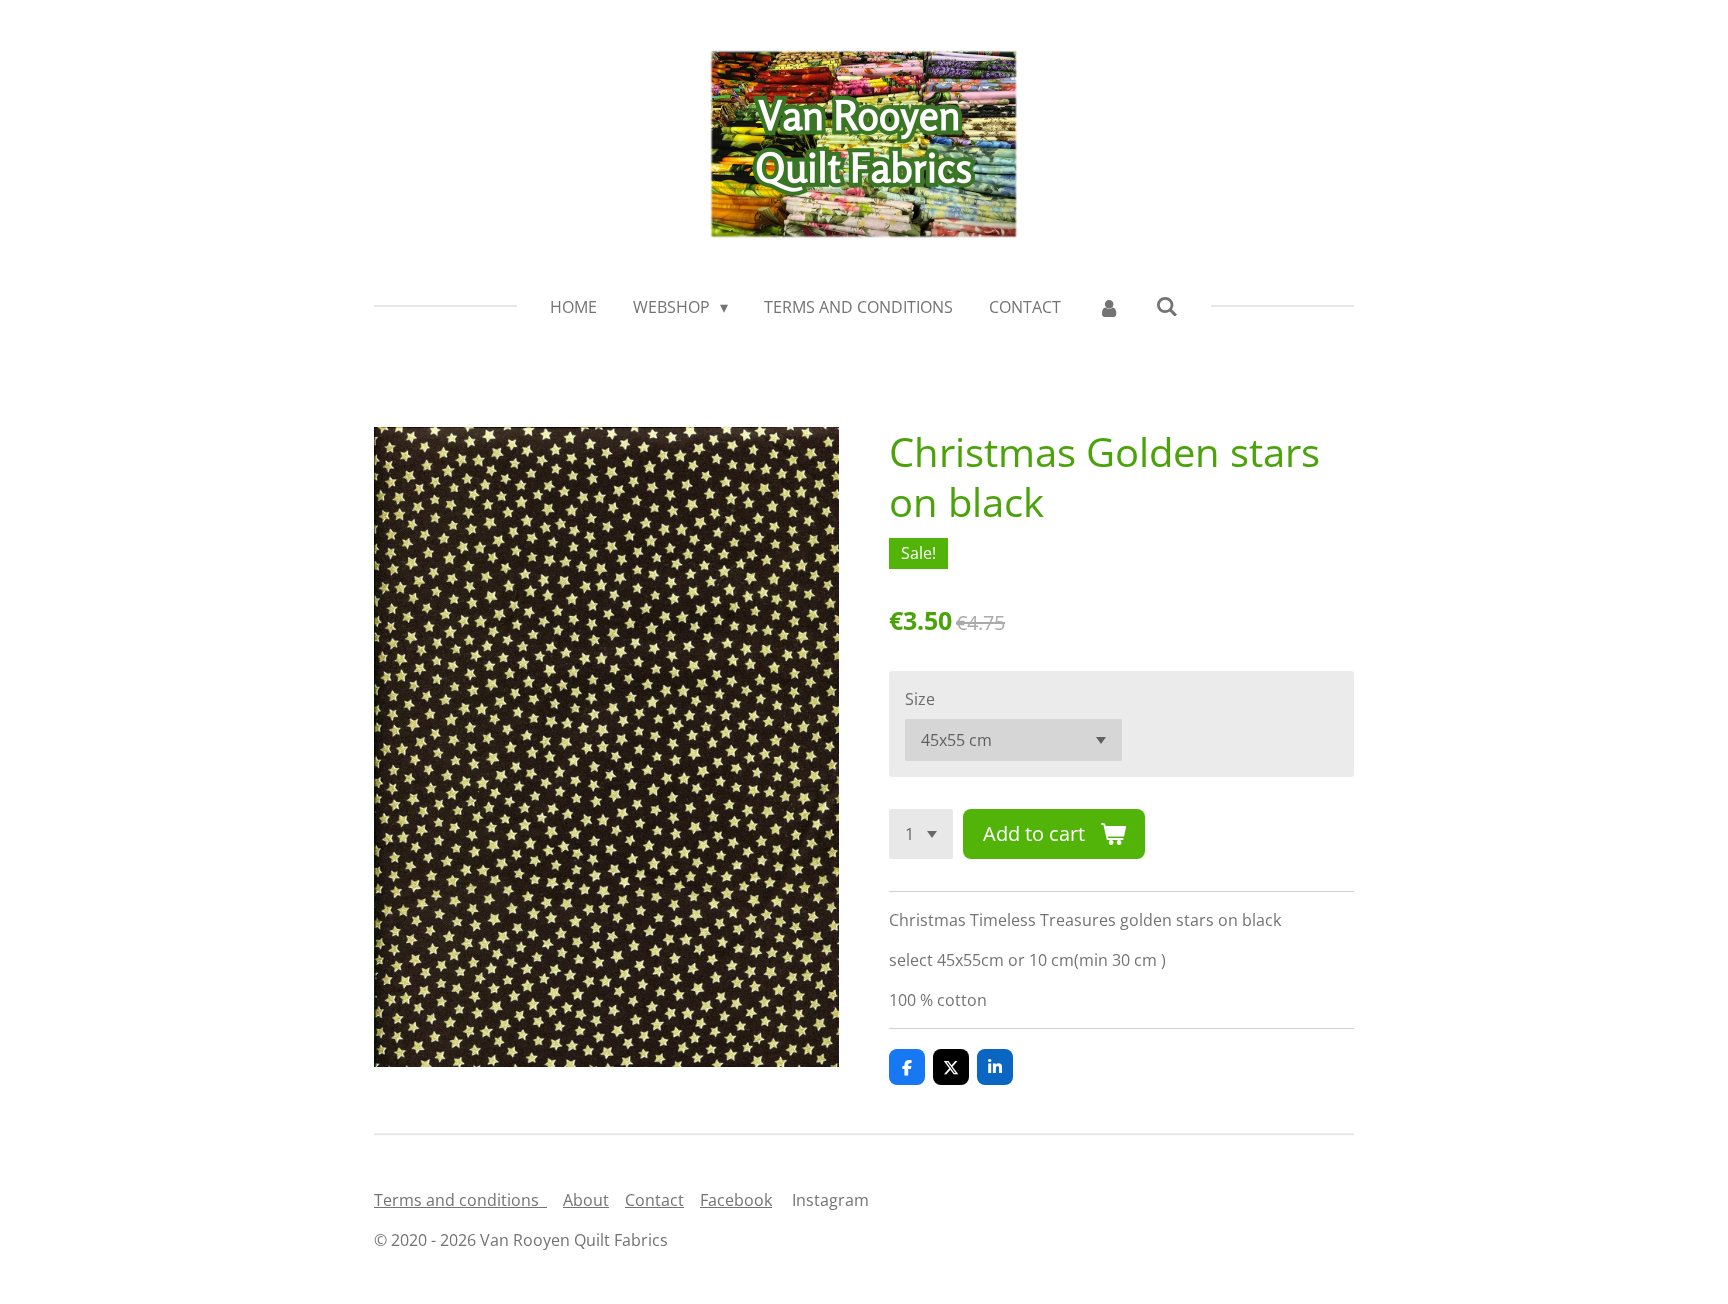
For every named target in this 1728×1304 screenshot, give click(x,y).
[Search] (1167, 306)
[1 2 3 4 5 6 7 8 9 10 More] (921, 834)
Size (920, 699)
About (586, 1200)
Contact (654, 1200)
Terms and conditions (460, 1200)
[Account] (1108, 307)
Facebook (736, 1200)
